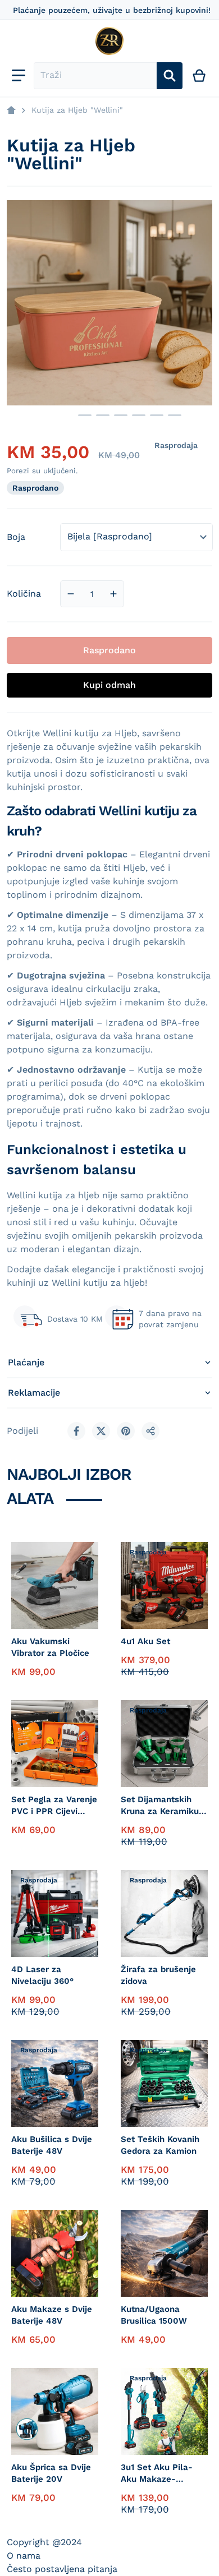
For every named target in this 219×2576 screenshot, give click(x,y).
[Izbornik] (19, 76)
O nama (24, 2556)
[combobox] (95, 76)
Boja (16, 537)
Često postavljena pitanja (62, 2569)
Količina (24, 594)
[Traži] (170, 76)
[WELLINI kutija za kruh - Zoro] (85, 415)
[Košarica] (200, 76)
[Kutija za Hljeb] (56, 415)
